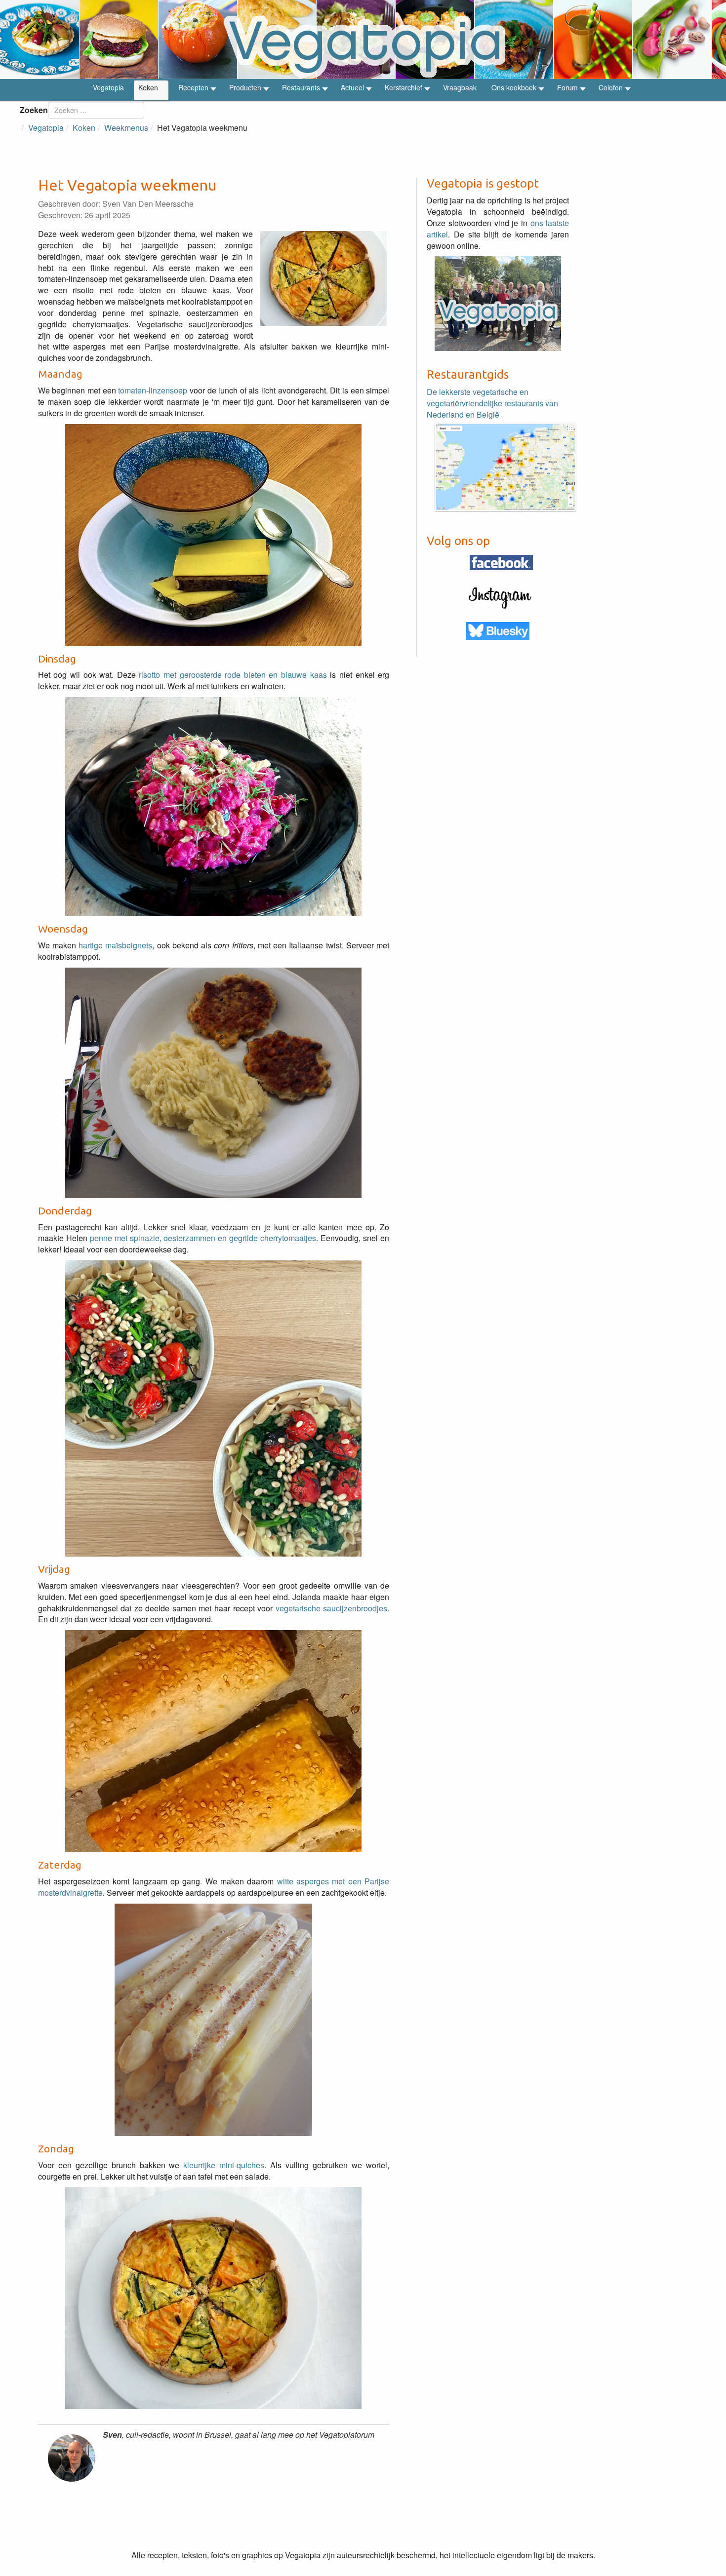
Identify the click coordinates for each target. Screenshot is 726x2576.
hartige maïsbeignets (115, 945)
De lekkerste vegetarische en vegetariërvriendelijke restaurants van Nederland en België (492, 403)
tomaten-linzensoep (153, 390)
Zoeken (34, 110)
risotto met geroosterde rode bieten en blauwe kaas (233, 675)
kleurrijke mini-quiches (224, 2165)
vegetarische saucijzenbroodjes (332, 1608)
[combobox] (96, 110)
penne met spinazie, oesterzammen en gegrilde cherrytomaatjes (203, 1238)
